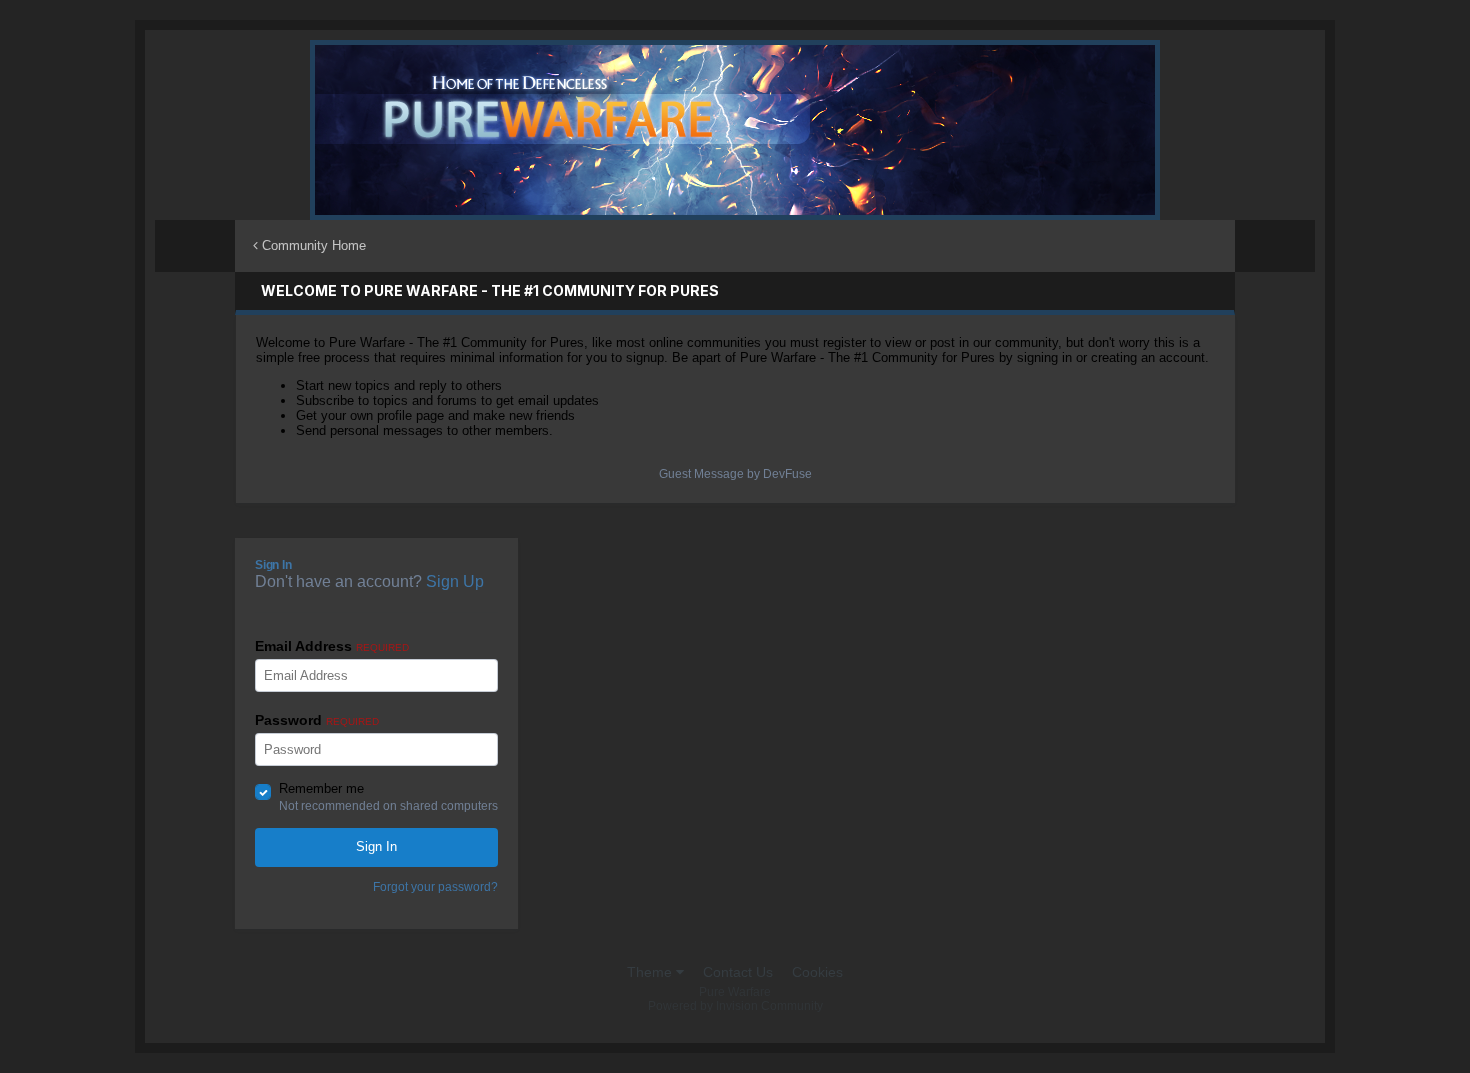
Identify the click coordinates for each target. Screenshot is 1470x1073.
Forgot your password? (435, 887)
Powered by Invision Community (735, 1006)
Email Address (332, 646)
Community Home (312, 245)
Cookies (817, 972)
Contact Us (738, 972)
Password (317, 720)
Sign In (376, 846)
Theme (651, 972)
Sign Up (455, 581)
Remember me (321, 788)
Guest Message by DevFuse (735, 474)
